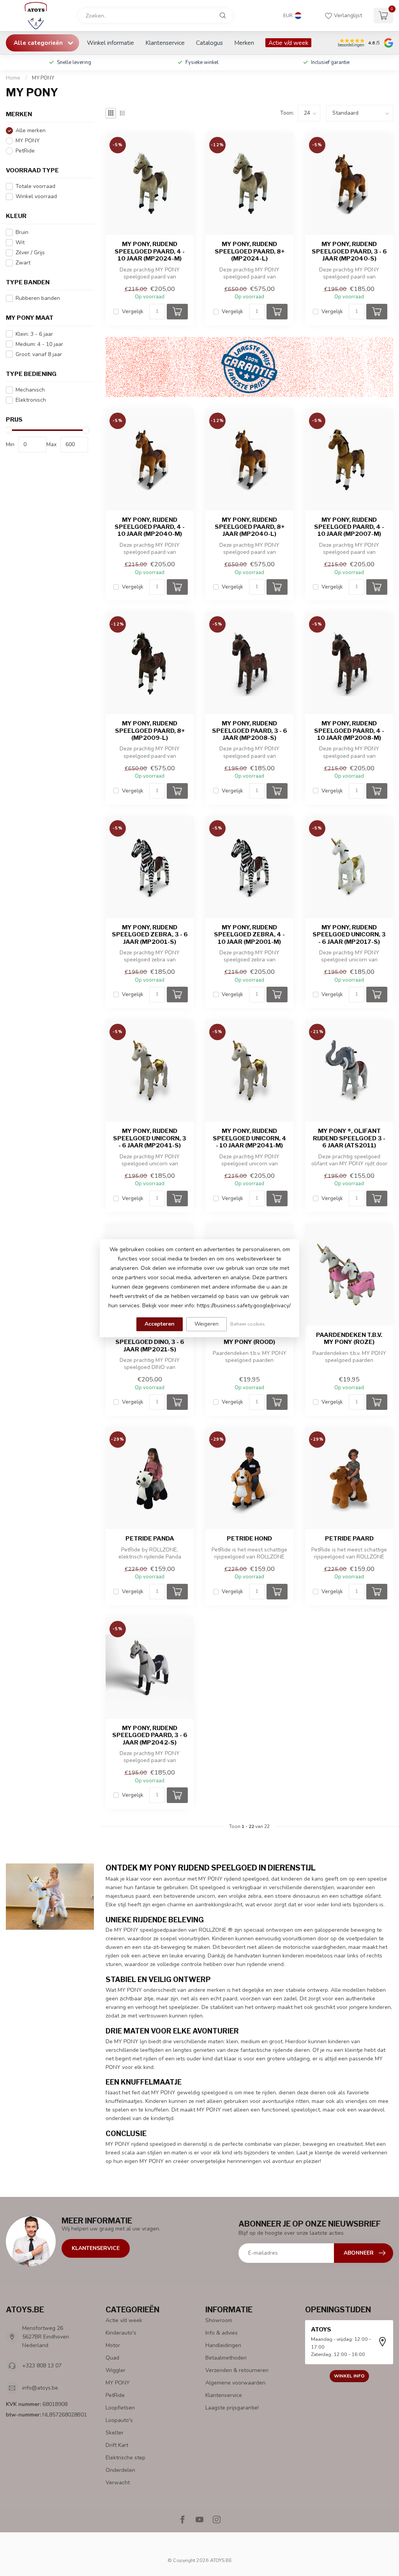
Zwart (23, 263)
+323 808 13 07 (42, 2366)
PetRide (25, 151)
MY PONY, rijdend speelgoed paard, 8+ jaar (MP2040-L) (250, 527)
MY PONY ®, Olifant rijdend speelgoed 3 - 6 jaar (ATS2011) (349, 1138)
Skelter (115, 2433)
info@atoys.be (40, 2388)
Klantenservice (165, 43)
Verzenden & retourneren (237, 2370)
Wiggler (116, 2370)
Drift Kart (117, 2445)
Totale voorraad (35, 186)
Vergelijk (133, 311)
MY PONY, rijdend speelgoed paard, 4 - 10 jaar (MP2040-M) (150, 527)
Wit (20, 242)
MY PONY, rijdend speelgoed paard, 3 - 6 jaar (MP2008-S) (250, 731)
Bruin (22, 232)
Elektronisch (31, 400)
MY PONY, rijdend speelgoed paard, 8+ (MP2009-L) (150, 731)
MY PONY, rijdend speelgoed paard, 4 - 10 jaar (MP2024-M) (150, 251)
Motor (113, 2345)
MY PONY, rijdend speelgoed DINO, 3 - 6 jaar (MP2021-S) (150, 1342)
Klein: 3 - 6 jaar (34, 334)
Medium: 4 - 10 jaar (39, 344)
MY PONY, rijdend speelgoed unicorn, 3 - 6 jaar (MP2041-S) (150, 1138)
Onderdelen (120, 2470)
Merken (244, 43)
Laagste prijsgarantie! (232, 2408)
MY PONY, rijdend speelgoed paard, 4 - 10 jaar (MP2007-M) (349, 527)
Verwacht (118, 2483)
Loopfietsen (120, 2408)
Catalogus (209, 43)
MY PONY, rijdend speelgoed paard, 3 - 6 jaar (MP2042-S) (150, 1735)
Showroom (219, 2320)
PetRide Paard (349, 1539)
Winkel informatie (110, 43)
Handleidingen (223, 2345)
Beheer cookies (248, 1324)
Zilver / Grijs (30, 253)
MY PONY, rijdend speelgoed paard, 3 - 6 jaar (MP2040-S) (349, 251)
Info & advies (222, 2333)
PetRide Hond (249, 1539)
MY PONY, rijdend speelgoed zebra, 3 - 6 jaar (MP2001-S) (150, 935)
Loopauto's (119, 2420)
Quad (112, 2358)
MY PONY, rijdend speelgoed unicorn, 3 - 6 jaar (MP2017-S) (349, 935)
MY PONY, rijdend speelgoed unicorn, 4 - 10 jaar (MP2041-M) (250, 1138)
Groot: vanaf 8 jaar (39, 354)
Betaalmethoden (226, 2358)
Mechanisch (30, 390)
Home (13, 78)
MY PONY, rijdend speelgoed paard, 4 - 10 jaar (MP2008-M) (349, 731)
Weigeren (207, 1324)
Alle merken (31, 130)
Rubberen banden (38, 298)
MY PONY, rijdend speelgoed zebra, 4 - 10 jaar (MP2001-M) (249, 935)
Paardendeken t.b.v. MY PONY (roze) (349, 1339)
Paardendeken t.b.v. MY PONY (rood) (249, 1339)
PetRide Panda (150, 1539)
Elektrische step (125, 2458)
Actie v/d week (288, 43)
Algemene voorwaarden (235, 2383)
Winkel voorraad (36, 196)
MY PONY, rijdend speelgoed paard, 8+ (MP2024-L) (250, 251)
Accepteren (160, 1324)
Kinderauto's (121, 2333)
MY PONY (43, 78)
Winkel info (349, 2376)
